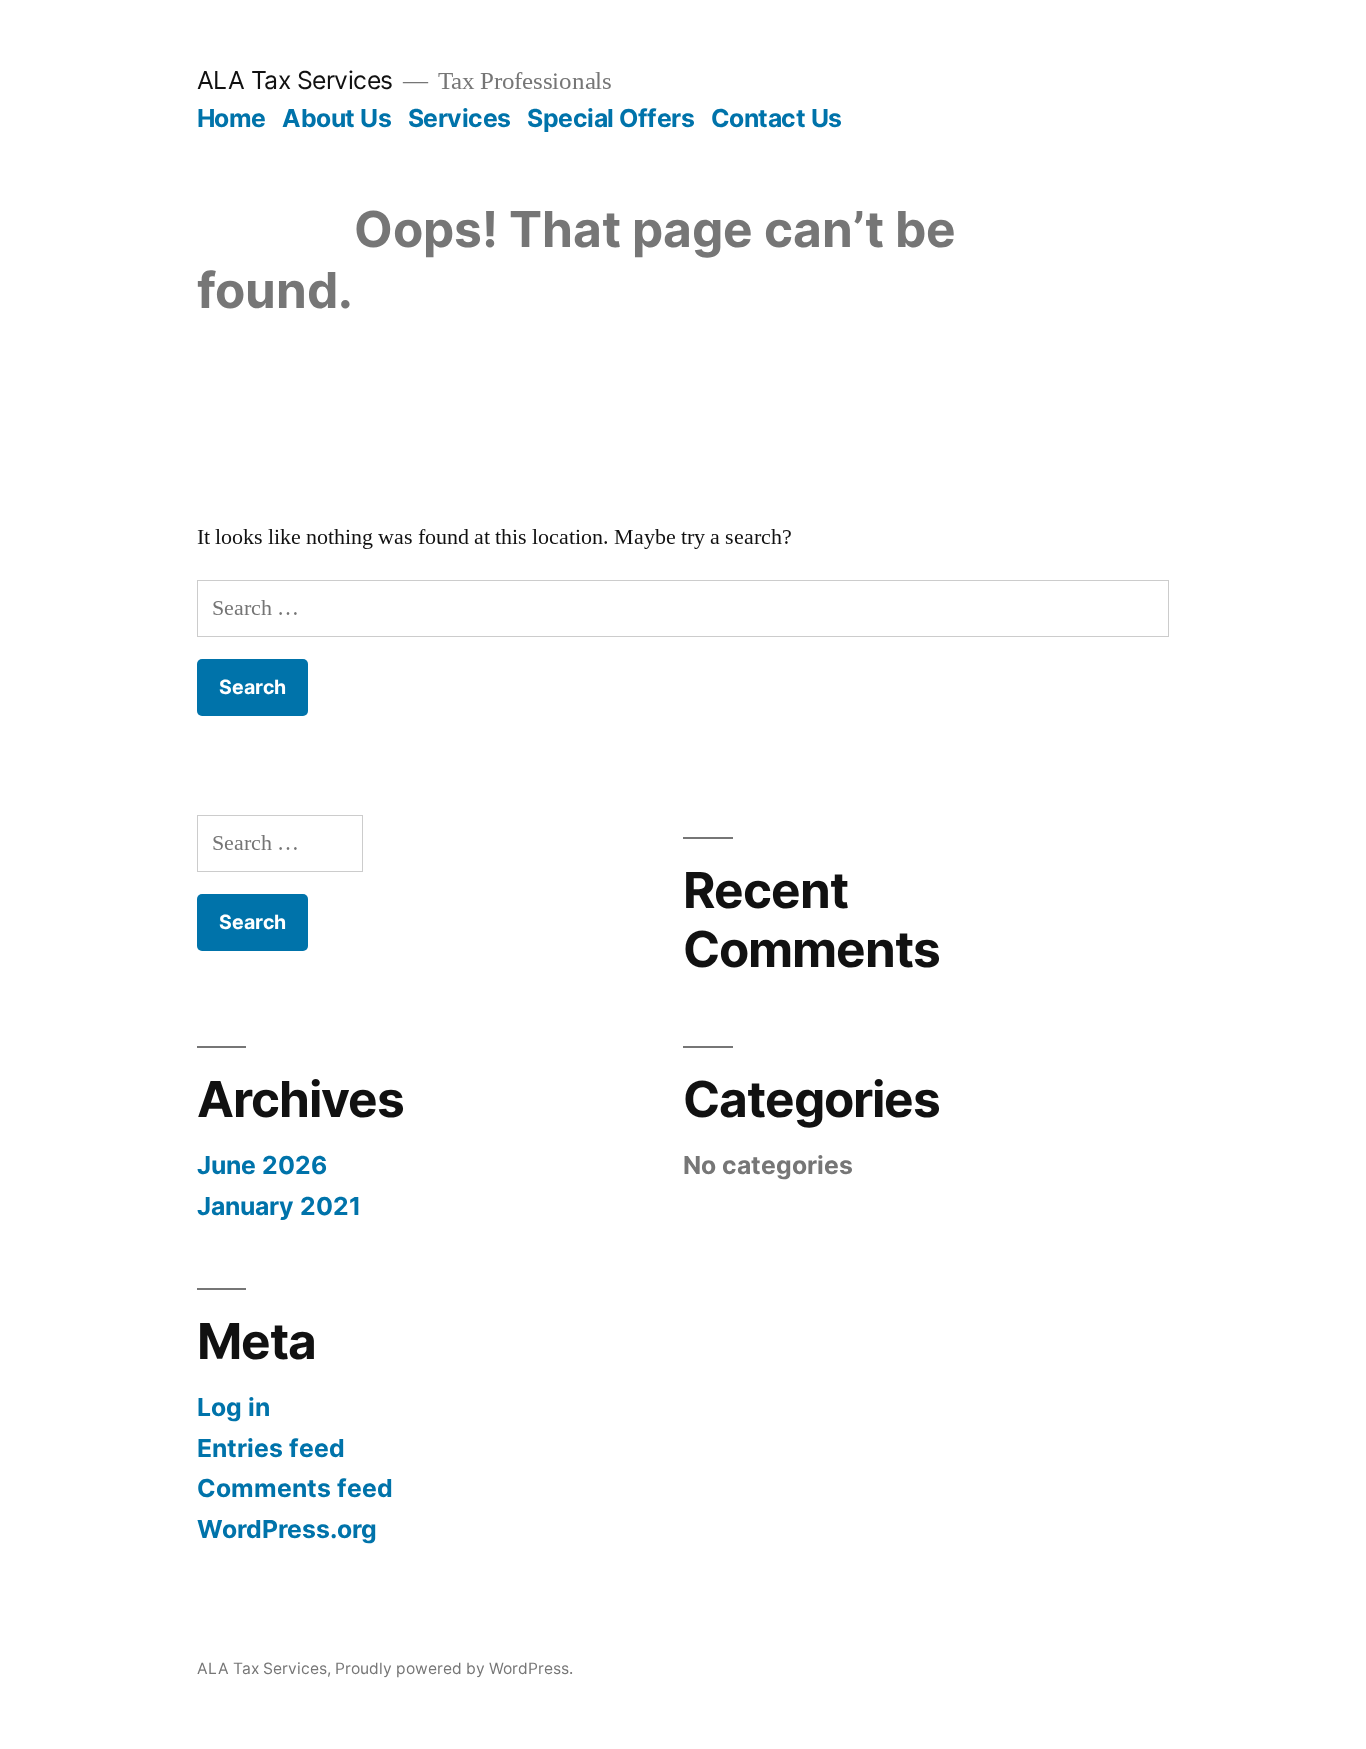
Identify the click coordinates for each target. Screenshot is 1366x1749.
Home (231, 118)
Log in (233, 1407)
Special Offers (610, 118)
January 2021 (279, 1206)
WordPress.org (287, 1529)
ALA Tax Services (295, 80)
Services (459, 118)
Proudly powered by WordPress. (454, 1668)
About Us (336, 118)
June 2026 (262, 1165)
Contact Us (776, 118)
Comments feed (295, 1488)
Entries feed (271, 1448)
